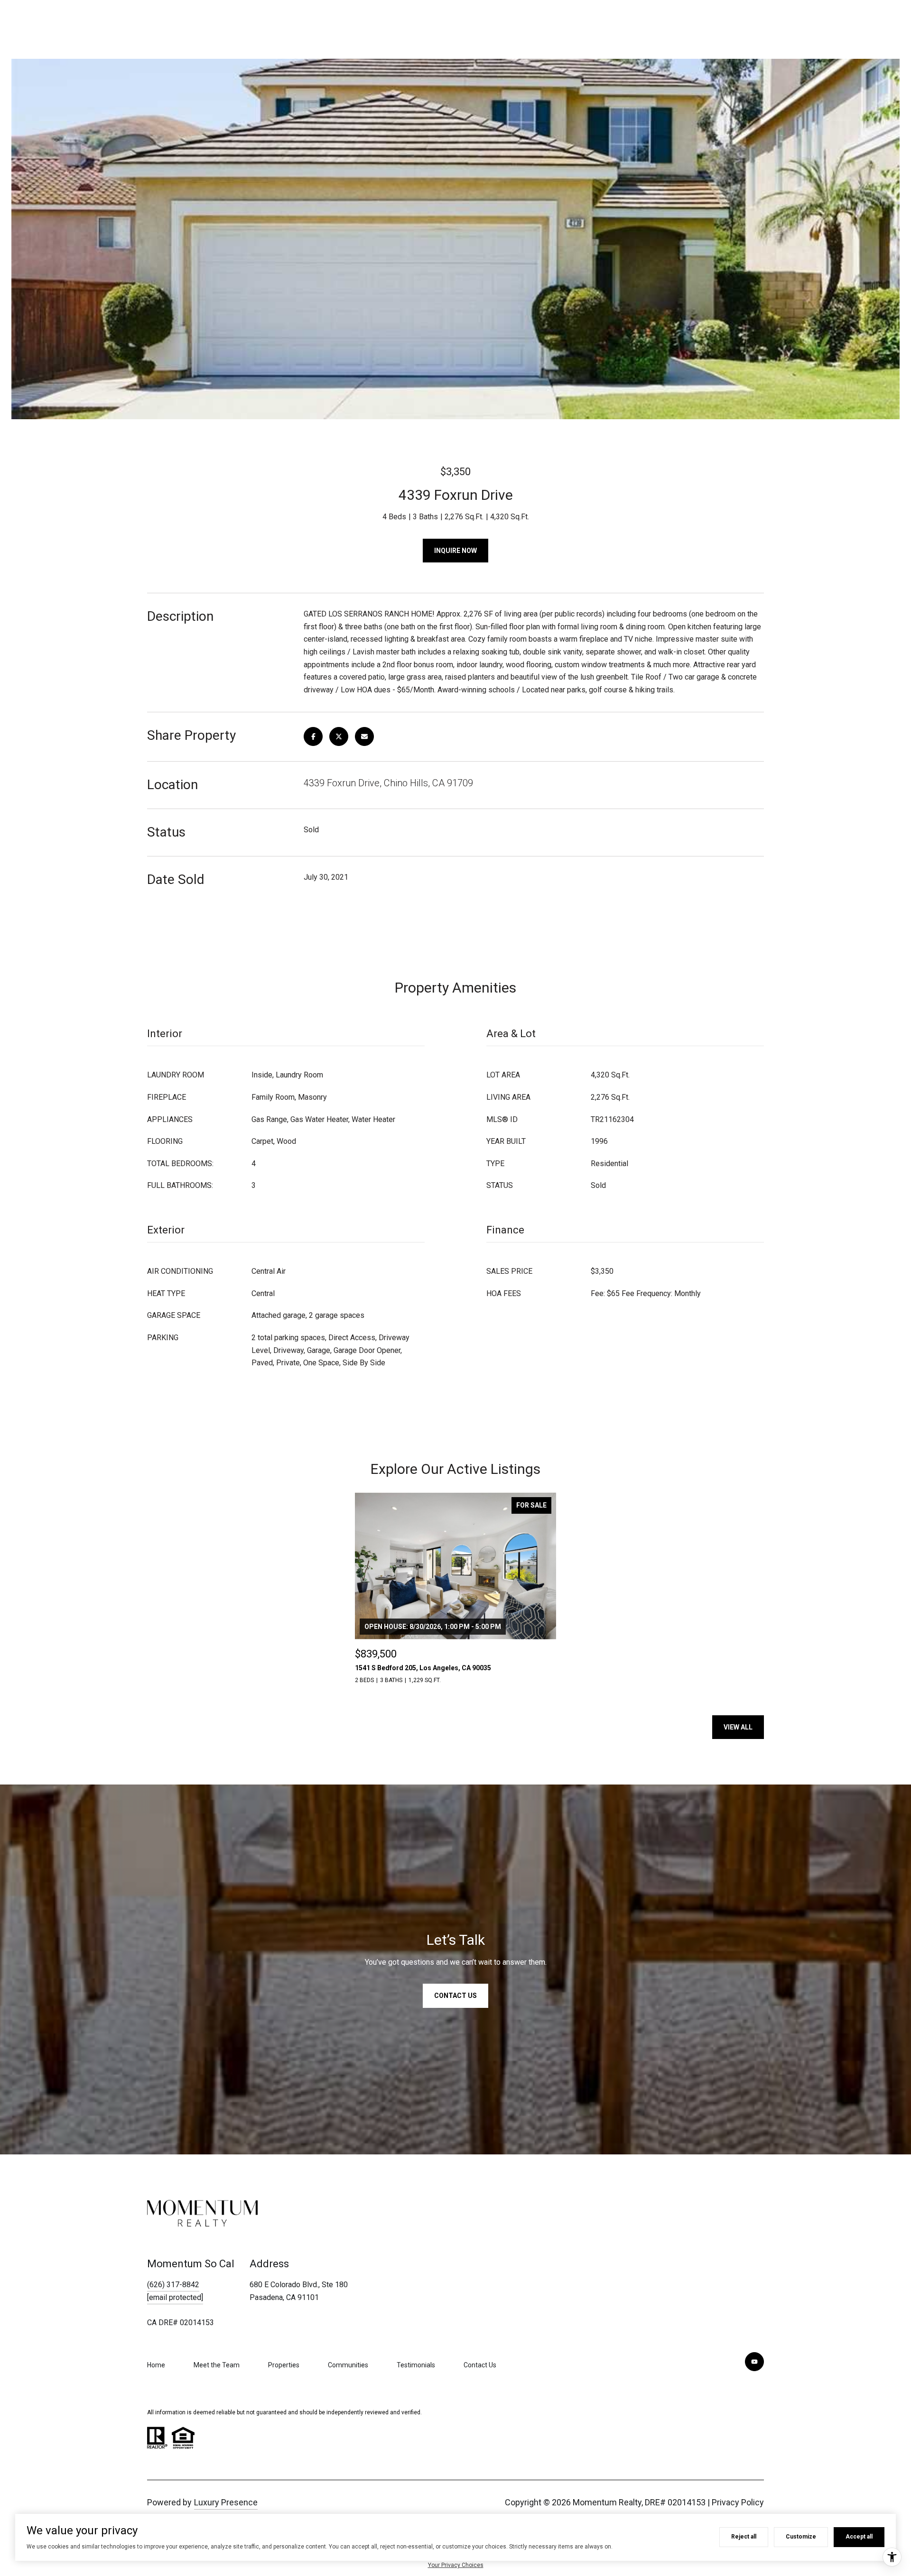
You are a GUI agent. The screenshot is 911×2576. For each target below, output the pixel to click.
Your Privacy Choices (456, 2565)
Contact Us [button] (455, 1996)
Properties (284, 2365)
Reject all (744, 2537)
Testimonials (416, 2365)
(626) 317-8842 (173, 2285)
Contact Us (480, 2365)
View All (738, 1727)
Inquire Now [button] (455, 551)
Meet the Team (217, 2365)
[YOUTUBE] (754, 2362)
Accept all (859, 2537)
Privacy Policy (738, 2502)
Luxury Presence (226, 2502)
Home (156, 2365)
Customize (801, 2537)
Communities (348, 2365)
